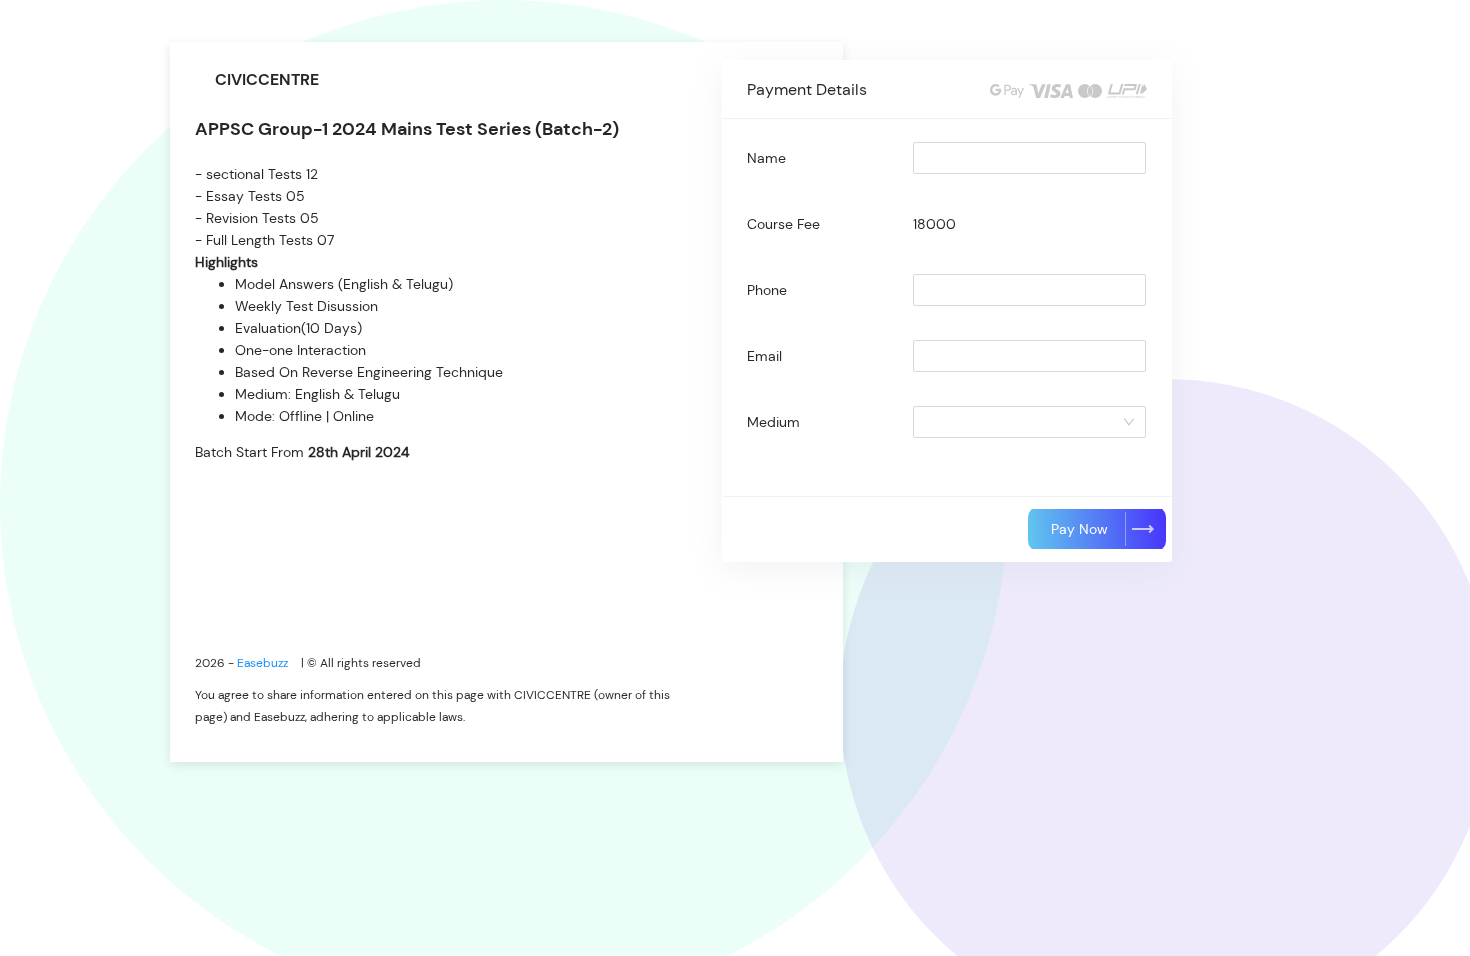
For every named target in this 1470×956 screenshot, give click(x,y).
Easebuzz (264, 663)
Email (764, 356)
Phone (767, 290)
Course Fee (783, 224)
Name (766, 158)
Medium (773, 422)
